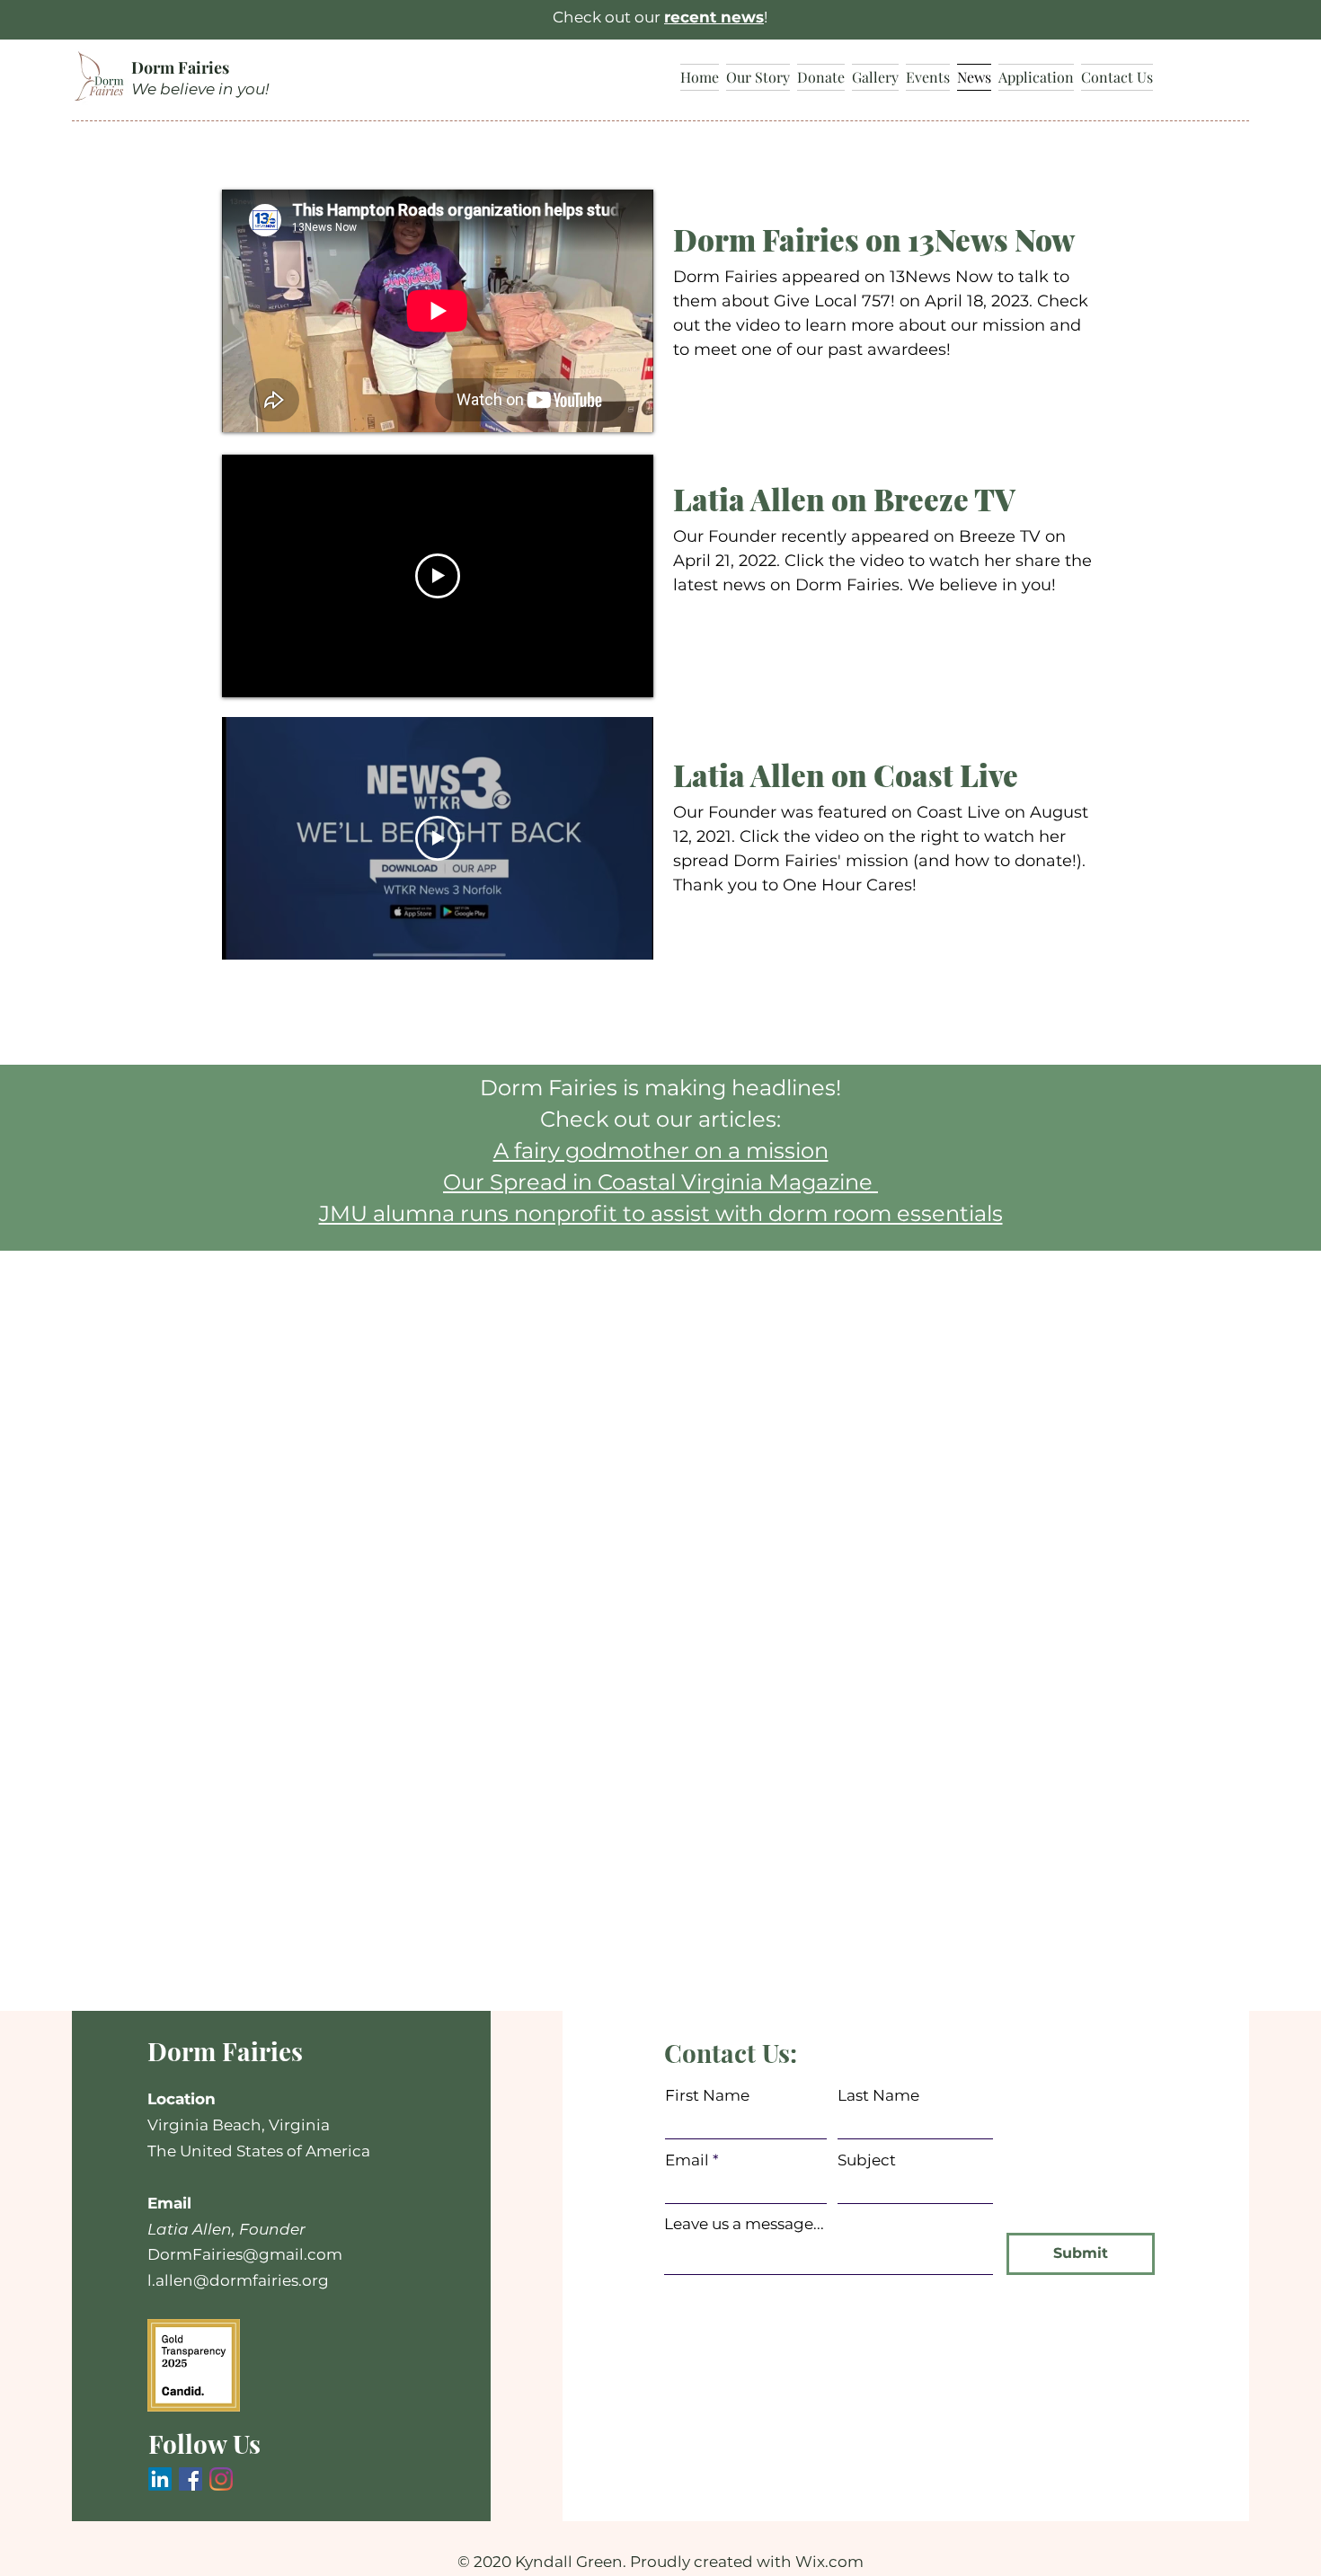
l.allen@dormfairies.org (238, 2279)
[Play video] (438, 576)
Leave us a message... (744, 2223)
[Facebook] (191, 2478)
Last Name (878, 2095)
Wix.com (829, 2561)
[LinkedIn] (160, 2478)
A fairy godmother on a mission (661, 1151)
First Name (707, 2095)
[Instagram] (221, 2478)
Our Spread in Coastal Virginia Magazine (660, 1182)
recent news (714, 17)
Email (687, 2160)
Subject (867, 2160)
